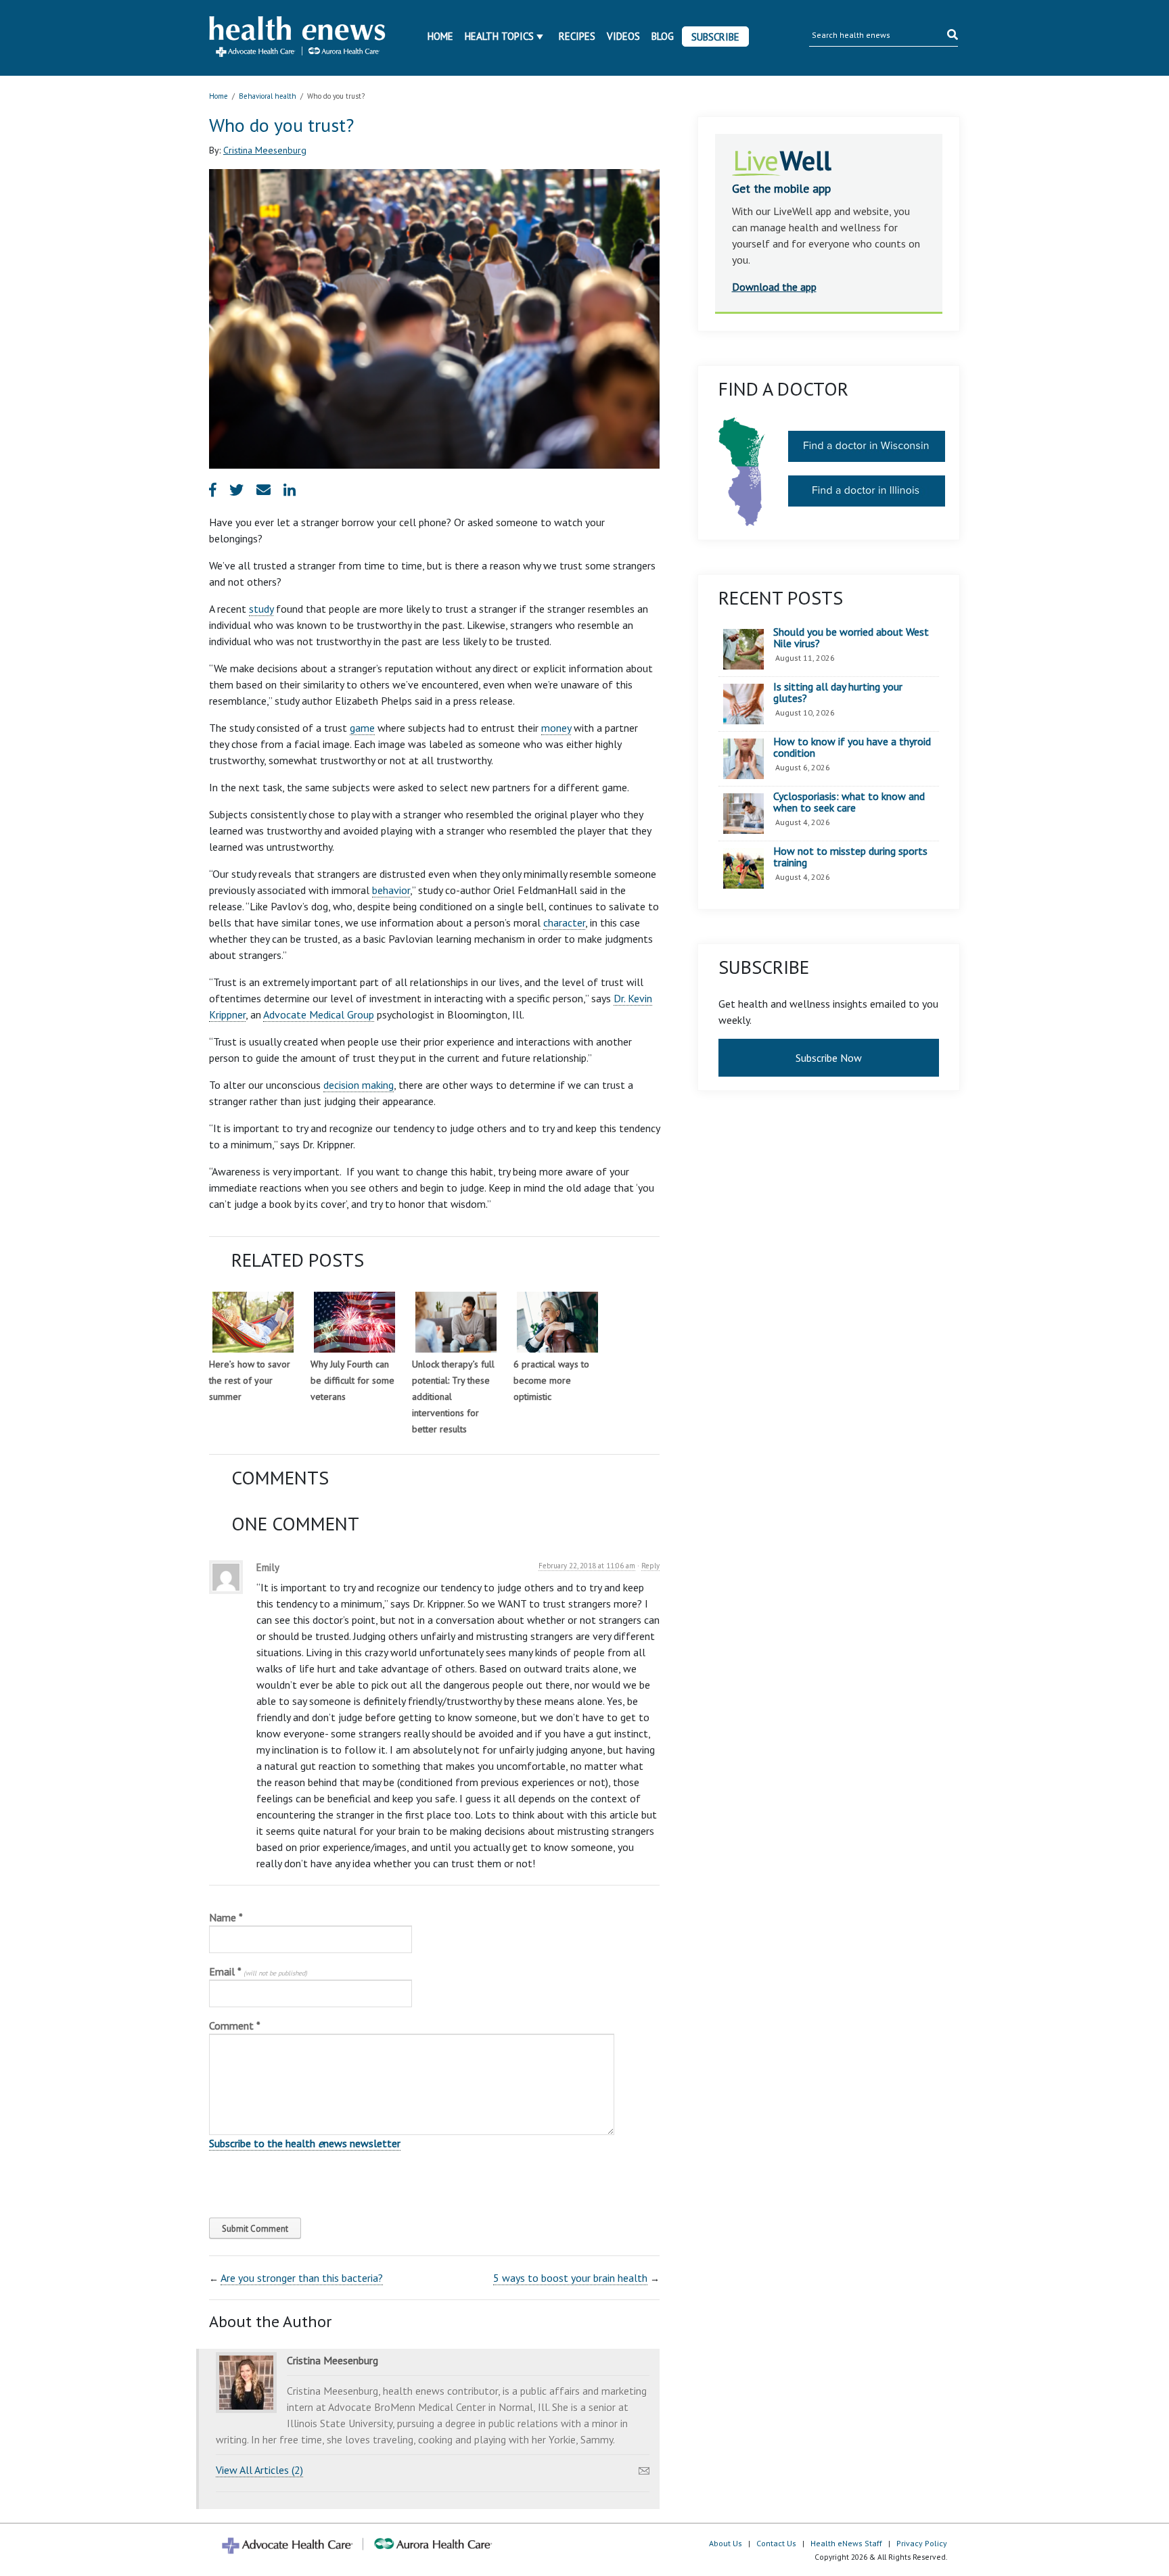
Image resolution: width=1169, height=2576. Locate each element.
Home (440, 36)
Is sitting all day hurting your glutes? (838, 693)
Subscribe (715, 37)
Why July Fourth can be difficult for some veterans (352, 1380)
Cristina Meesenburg (265, 150)
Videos (623, 36)
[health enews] (298, 38)
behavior (391, 890)
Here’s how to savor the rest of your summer (250, 1380)
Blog (663, 36)
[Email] (644, 2467)
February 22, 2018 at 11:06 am (587, 1566)
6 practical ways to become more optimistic (551, 1380)
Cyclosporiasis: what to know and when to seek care (849, 802)
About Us (726, 2543)
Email (258, 1971)
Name (226, 1917)
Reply (650, 1566)
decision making (359, 1085)
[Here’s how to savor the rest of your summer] (253, 1322)
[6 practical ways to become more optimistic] (557, 1322)
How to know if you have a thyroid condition (852, 748)
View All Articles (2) (259, 2470)
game (362, 728)
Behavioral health (268, 96)
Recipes (577, 36)
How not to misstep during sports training (850, 857)
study (261, 609)
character (564, 922)
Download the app (774, 287)
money (556, 728)
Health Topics (499, 36)
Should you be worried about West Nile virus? (851, 638)
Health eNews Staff (846, 2543)
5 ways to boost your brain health (570, 2278)
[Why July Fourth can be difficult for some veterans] (354, 1322)
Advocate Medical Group (319, 1014)
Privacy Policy (922, 2543)
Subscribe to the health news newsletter (305, 2143)
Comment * (235, 2025)
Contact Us (776, 2543)
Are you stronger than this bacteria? (302, 2278)
